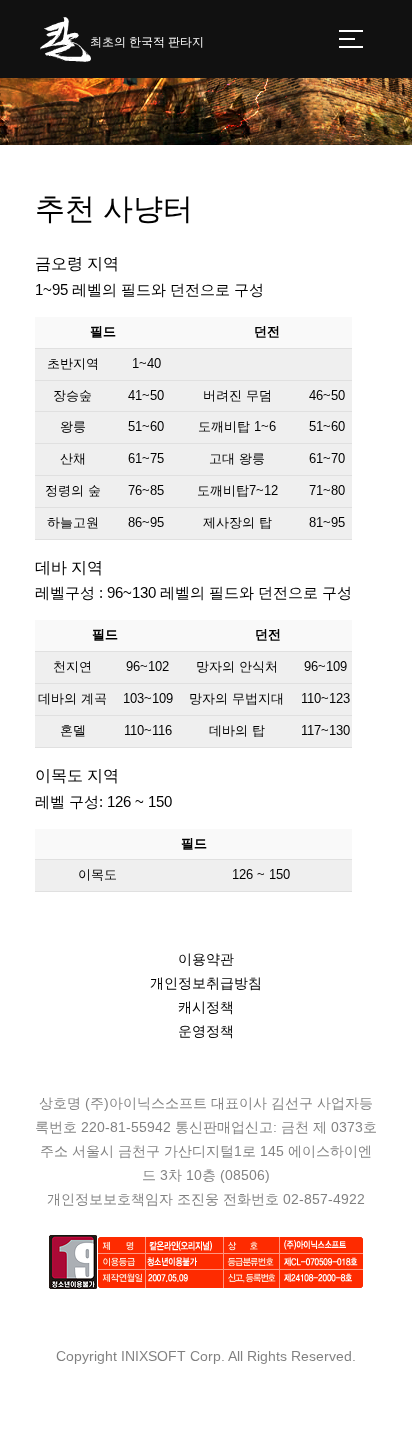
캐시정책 (206, 1007)
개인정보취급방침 (206, 983)
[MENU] (351, 39)
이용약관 (206, 959)
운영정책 (206, 1031)
